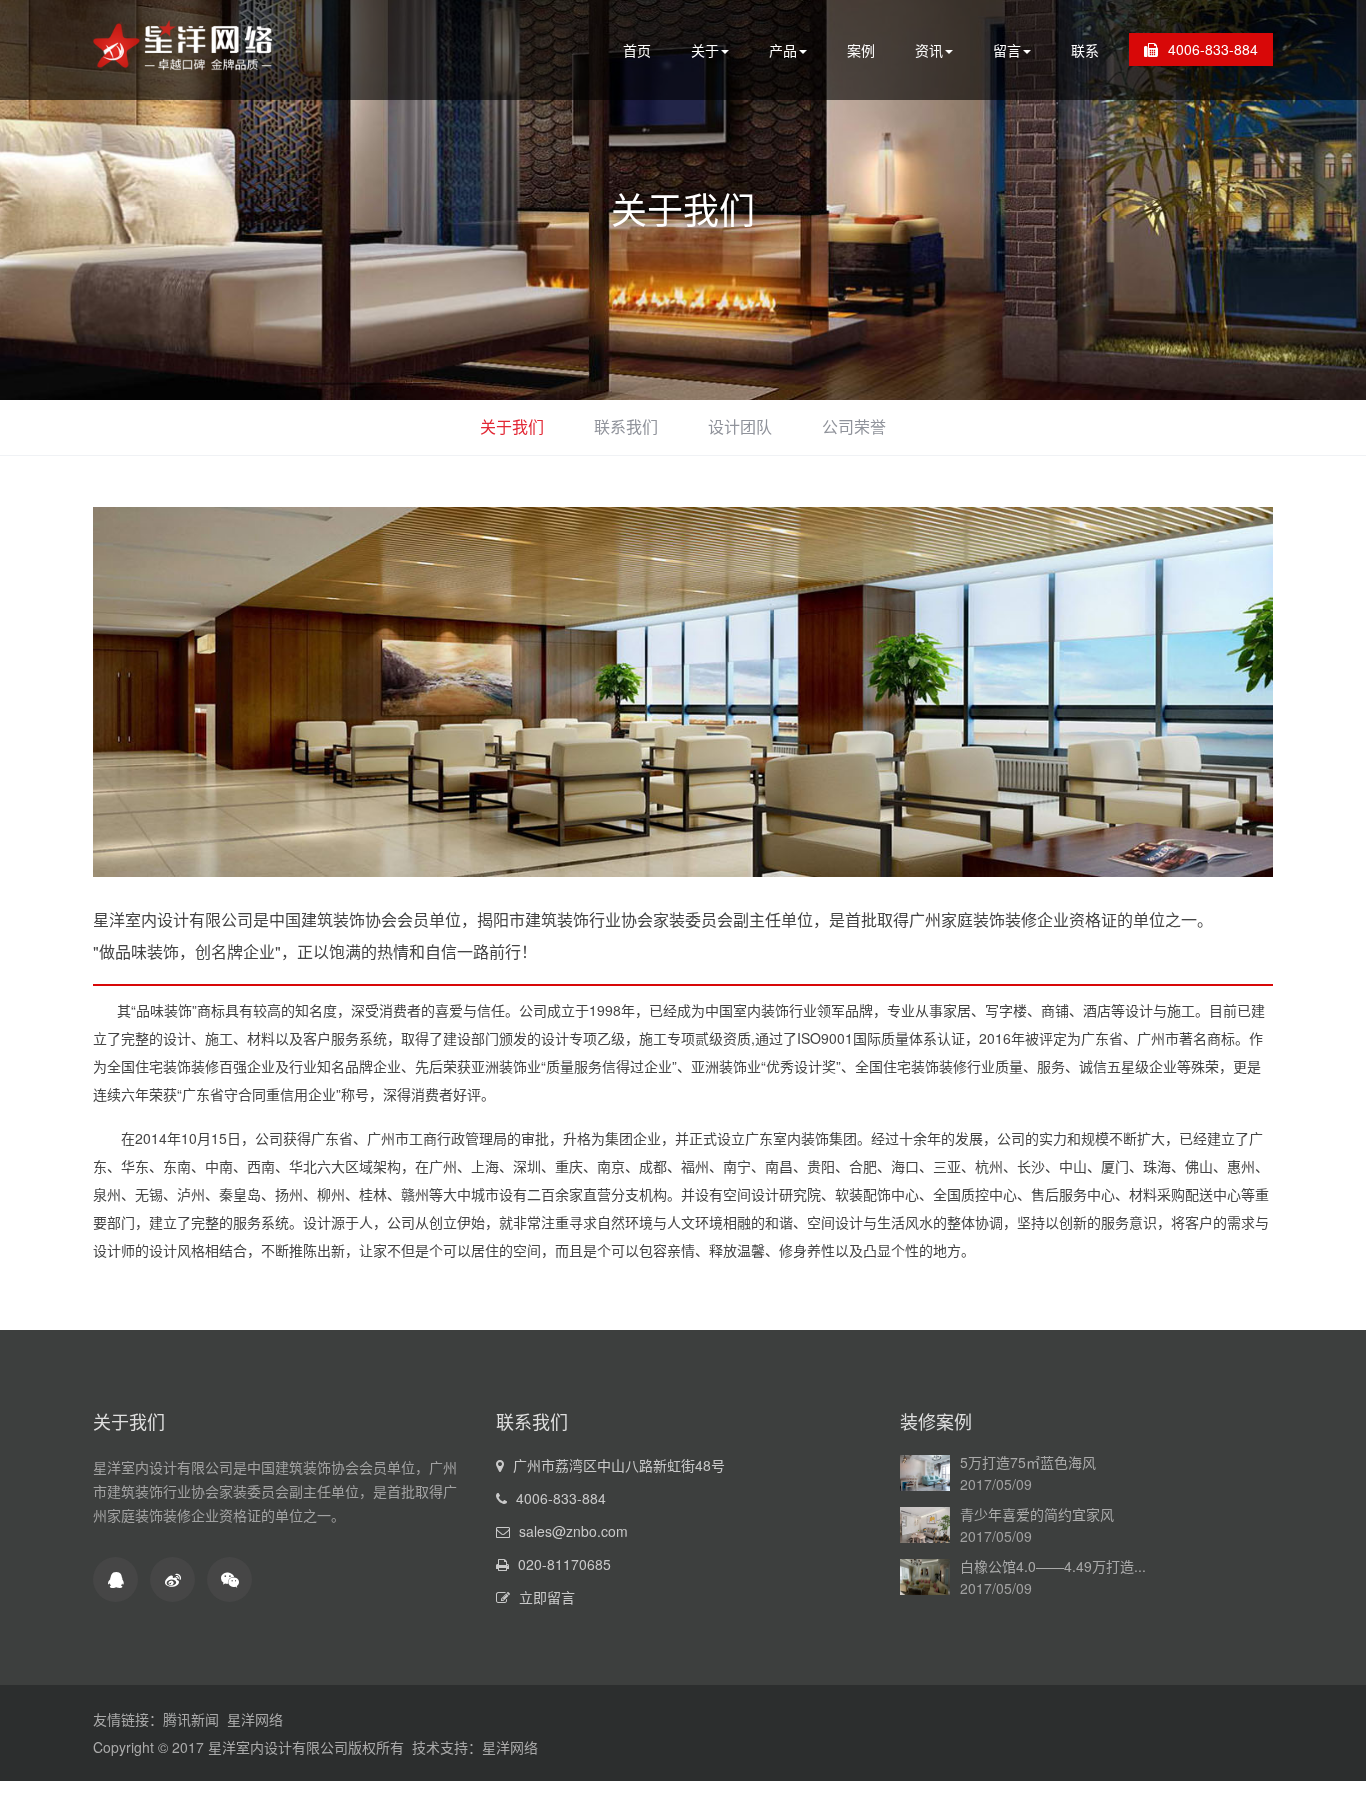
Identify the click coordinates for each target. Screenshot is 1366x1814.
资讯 (929, 50)
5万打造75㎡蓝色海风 (1028, 1462)
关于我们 (683, 208)
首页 (637, 50)
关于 (705, 50)
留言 (1007, 50)
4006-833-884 (1213, 49)
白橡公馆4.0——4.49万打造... (1053, 1566)
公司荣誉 (854, 426)
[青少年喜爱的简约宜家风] (925, 1532)
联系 (1085, 50)
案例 (861, 50)
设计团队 (740, 426)
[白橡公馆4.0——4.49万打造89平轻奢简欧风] (925, 1584)
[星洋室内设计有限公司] (183, 67)
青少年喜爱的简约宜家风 (1037, 1514)
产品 (783, 50)
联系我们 (626, 426)
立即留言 (547, 1597)
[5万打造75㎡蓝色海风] (925, 1480)
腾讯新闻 (191, 1719)
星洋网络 (255, 1719)
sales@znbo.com (571, 1531)
